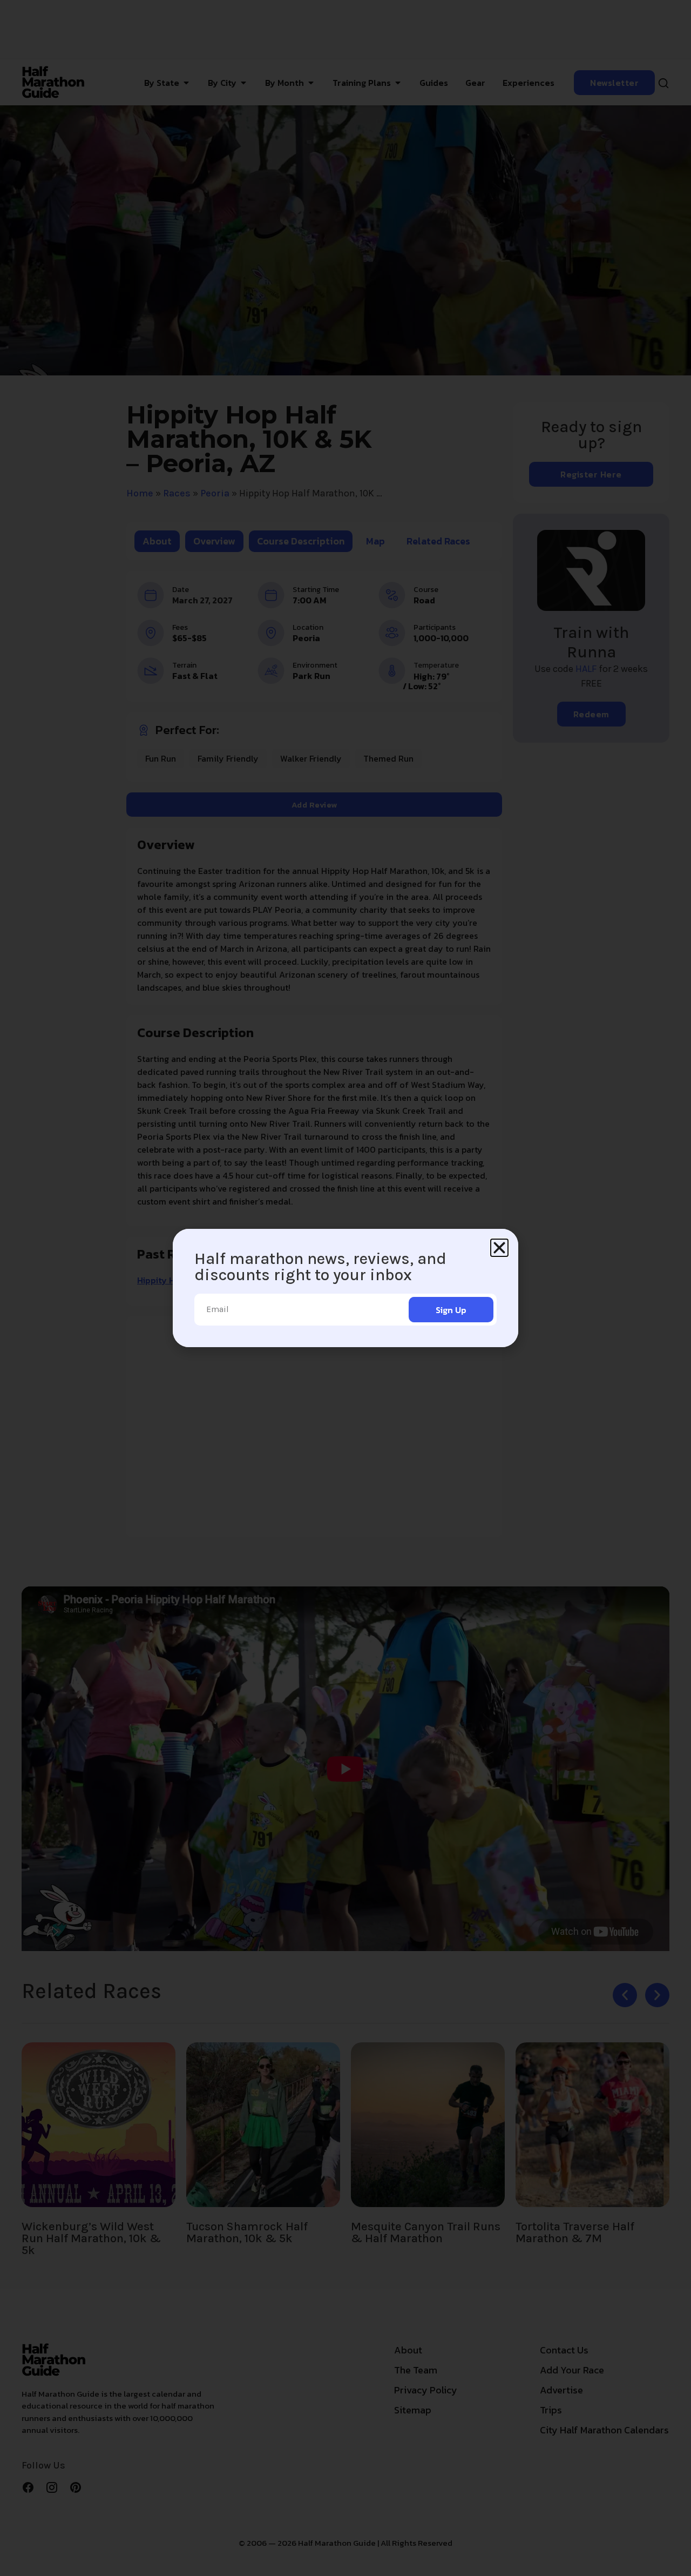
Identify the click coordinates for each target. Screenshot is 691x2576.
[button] (499, 1248)
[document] (345, 1288)
